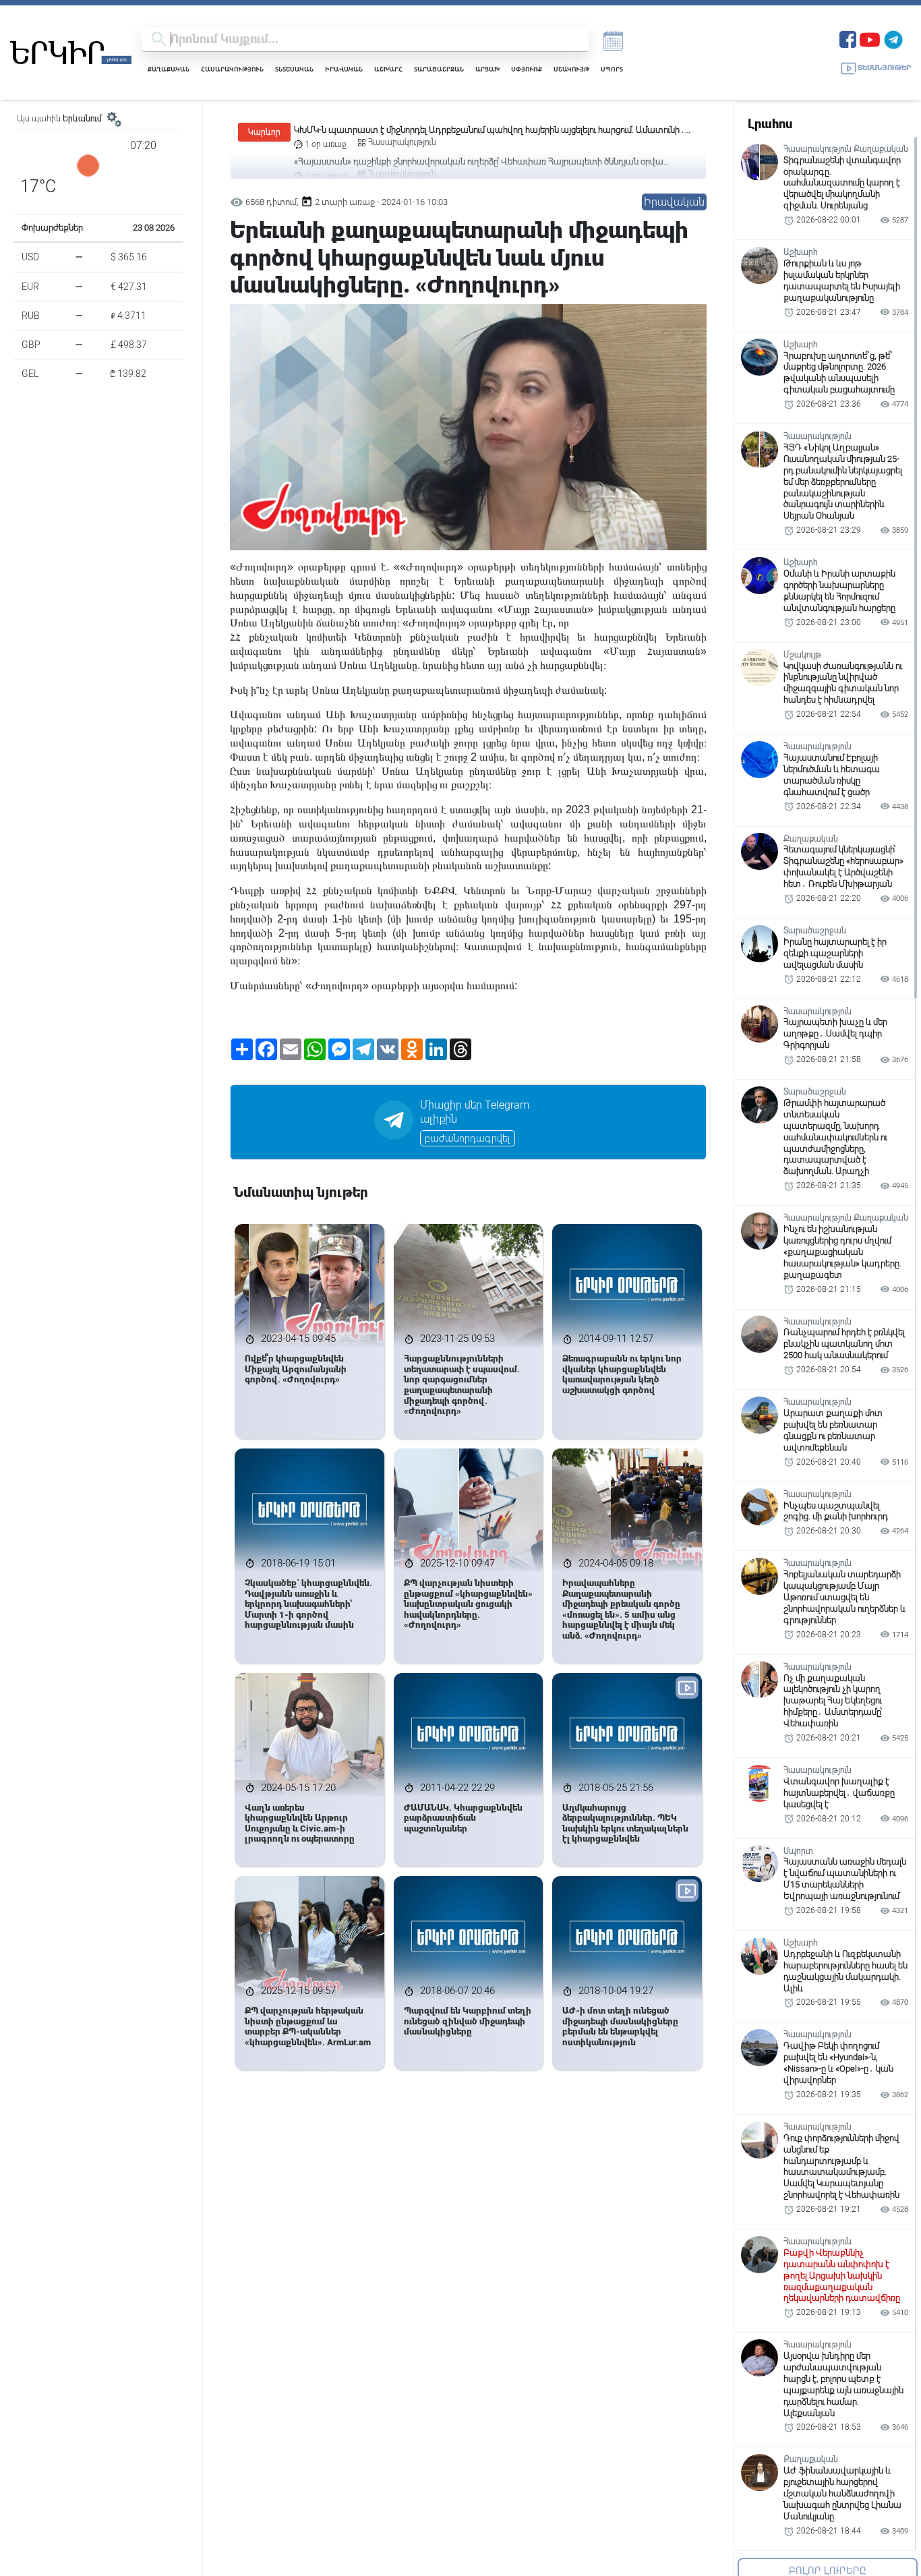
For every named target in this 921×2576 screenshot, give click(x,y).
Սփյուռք (527, 69)
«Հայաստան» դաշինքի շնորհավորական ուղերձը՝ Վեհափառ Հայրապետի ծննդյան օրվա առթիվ (479, 130)
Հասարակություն (232, 69)
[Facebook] (848, 38)
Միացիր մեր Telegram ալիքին (475, 1112)
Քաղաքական (169, 69)
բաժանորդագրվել (468, 1138)
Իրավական (344, 69)
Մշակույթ (571, 69)
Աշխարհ (388, 69)
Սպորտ (612, 69)
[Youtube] (870, 38)
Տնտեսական (294, 69)
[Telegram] (893, 38)
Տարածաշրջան (439, 69)
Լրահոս (770, 124)
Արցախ (487, 69)
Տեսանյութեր (884, 68)
